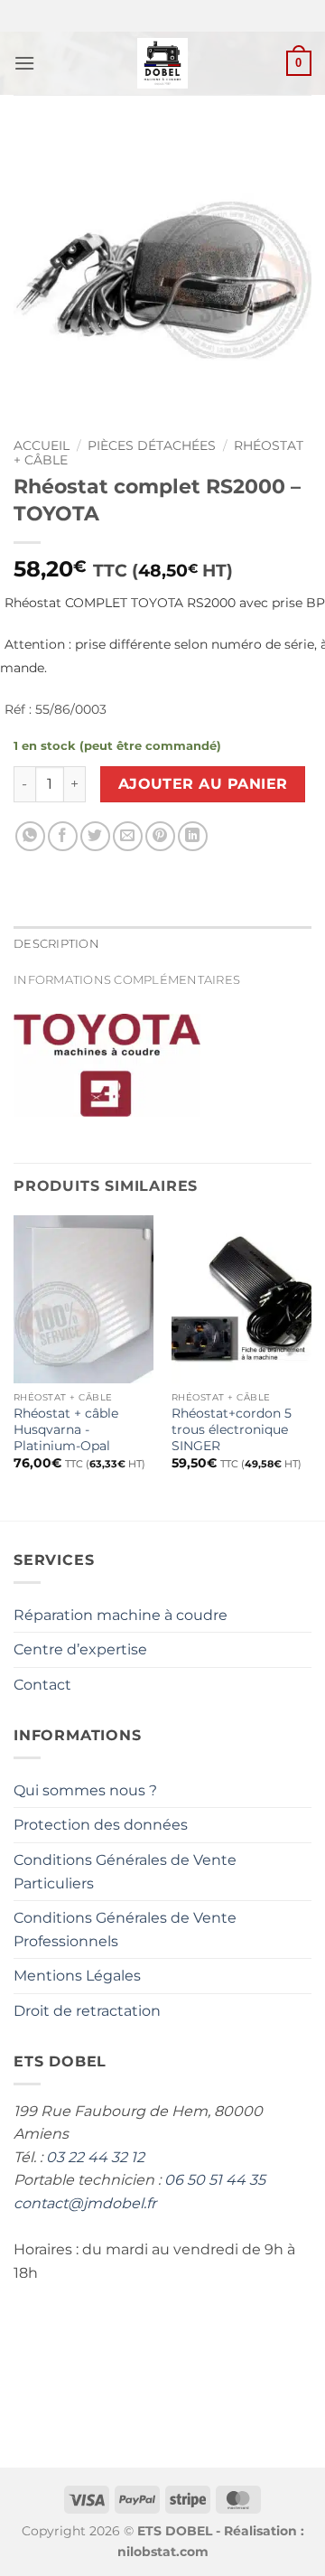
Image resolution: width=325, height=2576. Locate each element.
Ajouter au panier (203, 784)
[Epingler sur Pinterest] (160, 836)
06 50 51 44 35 (215, 2180)
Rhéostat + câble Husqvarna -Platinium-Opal (66, 1429)
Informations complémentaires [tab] (127, 980)
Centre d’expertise (80, 1649)
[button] (24, 63)
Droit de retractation (87, 2011)
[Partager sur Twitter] (95, 836)
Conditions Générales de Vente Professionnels (125, 1930)
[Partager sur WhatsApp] (30, 836)
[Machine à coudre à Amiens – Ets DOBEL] (163, 63)
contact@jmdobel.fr (85, 2203)
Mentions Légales (77, 1976)
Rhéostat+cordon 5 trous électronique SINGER (232, 1429)
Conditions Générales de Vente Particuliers (125, 1872)
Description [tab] (56, 944)
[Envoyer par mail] (128, 836)
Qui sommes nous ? (85, 1790)
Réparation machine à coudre (121, 1615)
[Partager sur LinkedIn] (193, 836)
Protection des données (101, 1825)
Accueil (42, 445)
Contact (42, 1685)
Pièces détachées (152, 445)
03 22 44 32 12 (95, 2157)
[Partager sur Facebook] (63, 836)
